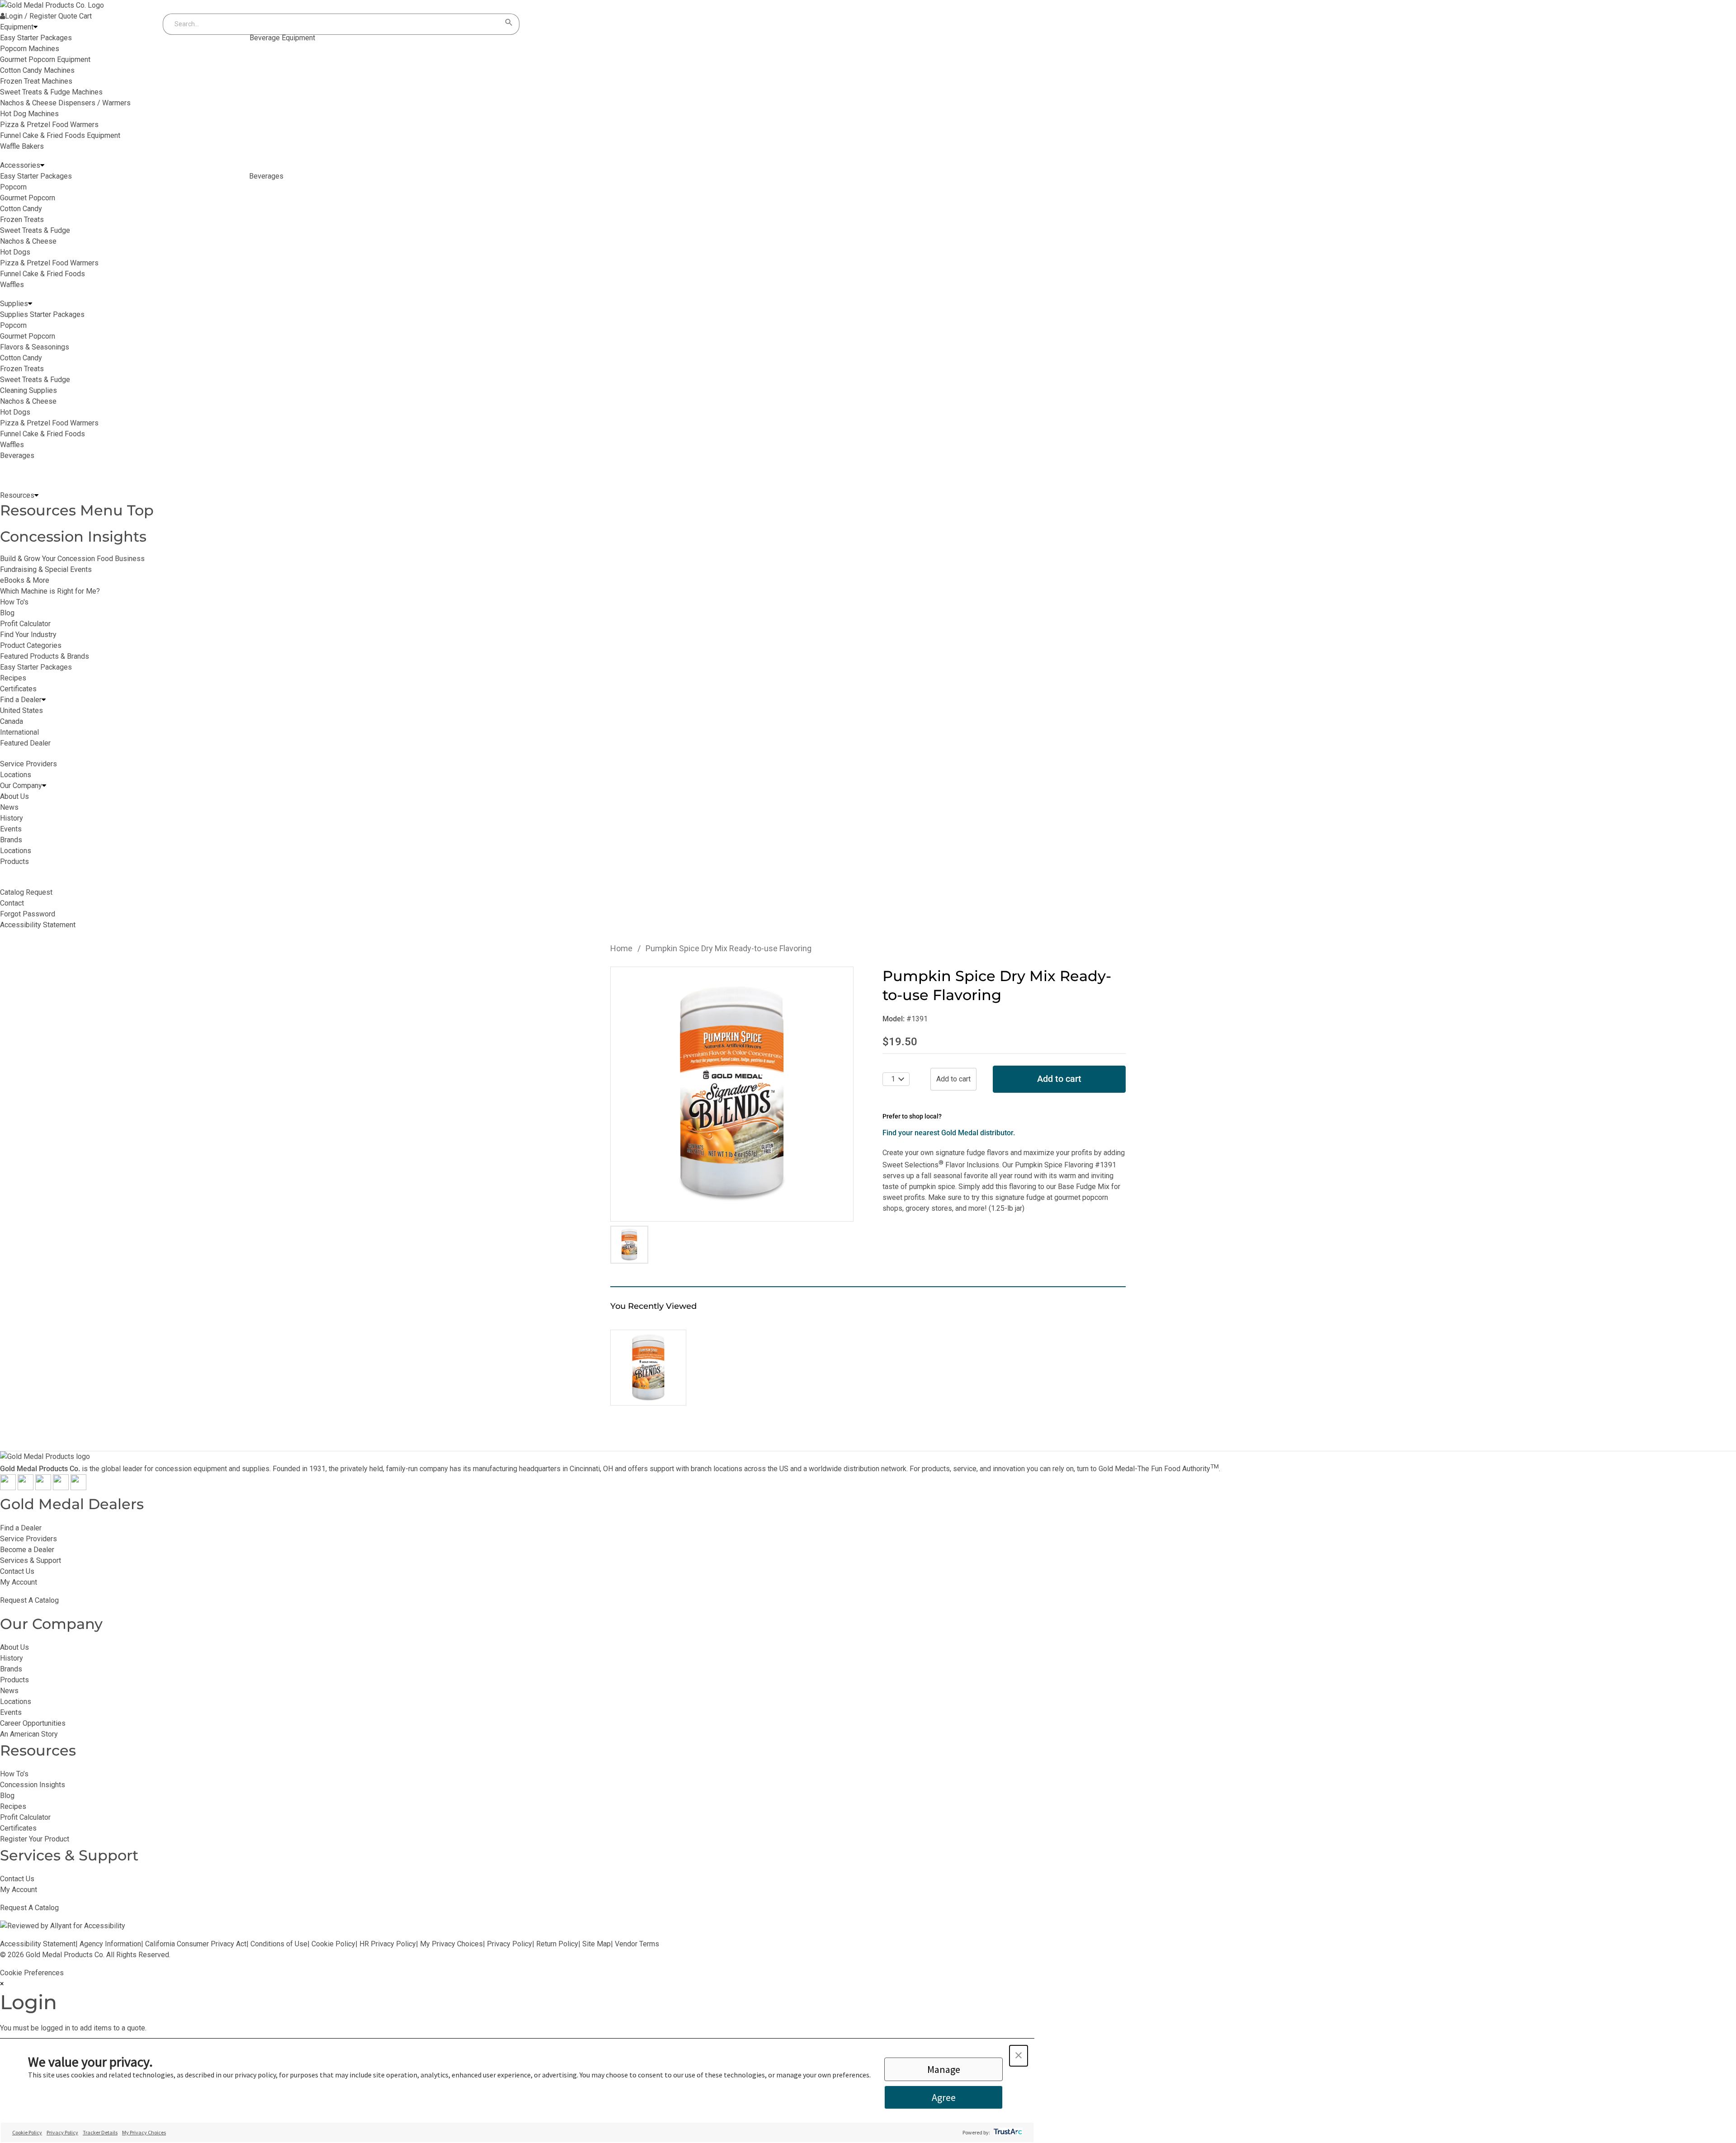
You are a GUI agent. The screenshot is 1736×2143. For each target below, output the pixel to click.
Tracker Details (100, 2132)
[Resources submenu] (36, 496)
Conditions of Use (279, 1944)
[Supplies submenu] (30, 304)
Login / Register (31, 16)
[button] (1019, 2056)
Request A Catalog (29, 1600)
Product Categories (31, 645)
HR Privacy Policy (388, 1944)
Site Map (597, 1944)
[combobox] (332, 24)
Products (14, 1680)
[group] (732, 1094)
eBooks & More (25, 580)
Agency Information (110, 1944)
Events (11, 1712)
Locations (16, 1702)
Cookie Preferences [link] (32, 1973)
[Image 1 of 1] (629, 1245)
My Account (19, 1582)
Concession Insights (73, 536)
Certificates (18, 689)
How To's (14, 602)
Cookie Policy (333, 1944)
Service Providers (28, 1539)
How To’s (14, 1774)
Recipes (13, 678)
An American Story (29, 1734)
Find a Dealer (21, 1528)
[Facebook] (8, 1488)
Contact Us (17, 1571)
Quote (68, 16)
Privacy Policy (509, 1944)
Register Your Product (35, 1839)
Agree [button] (944, 2097)
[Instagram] (43, 1488)
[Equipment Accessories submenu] (42, 165)
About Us (14, 1647)
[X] (26, 1488)
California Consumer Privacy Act (196, 1944)
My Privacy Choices (451, 1944)
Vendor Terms (637, 1944)
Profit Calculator (25, 624)
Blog (7, 613)
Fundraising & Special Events (46, 569)
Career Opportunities (33, 1723)
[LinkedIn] (78, 1488)
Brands (11, 1669)
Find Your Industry (28, 635)
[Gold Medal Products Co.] (52, 5)
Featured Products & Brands (45, 656)
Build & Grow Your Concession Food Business (72, 559)
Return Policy (557, 1944)
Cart (85, 16)
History (12, 1658)
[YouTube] (61, 1488)
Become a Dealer (27, 1550)
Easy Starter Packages (36, 667)
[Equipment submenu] (35, 27)
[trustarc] (1007, 2132)
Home (621, 948)
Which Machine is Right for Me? (50, 591)
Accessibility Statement (38, 1944)
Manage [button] (944, 2069)
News (9, 1691)
